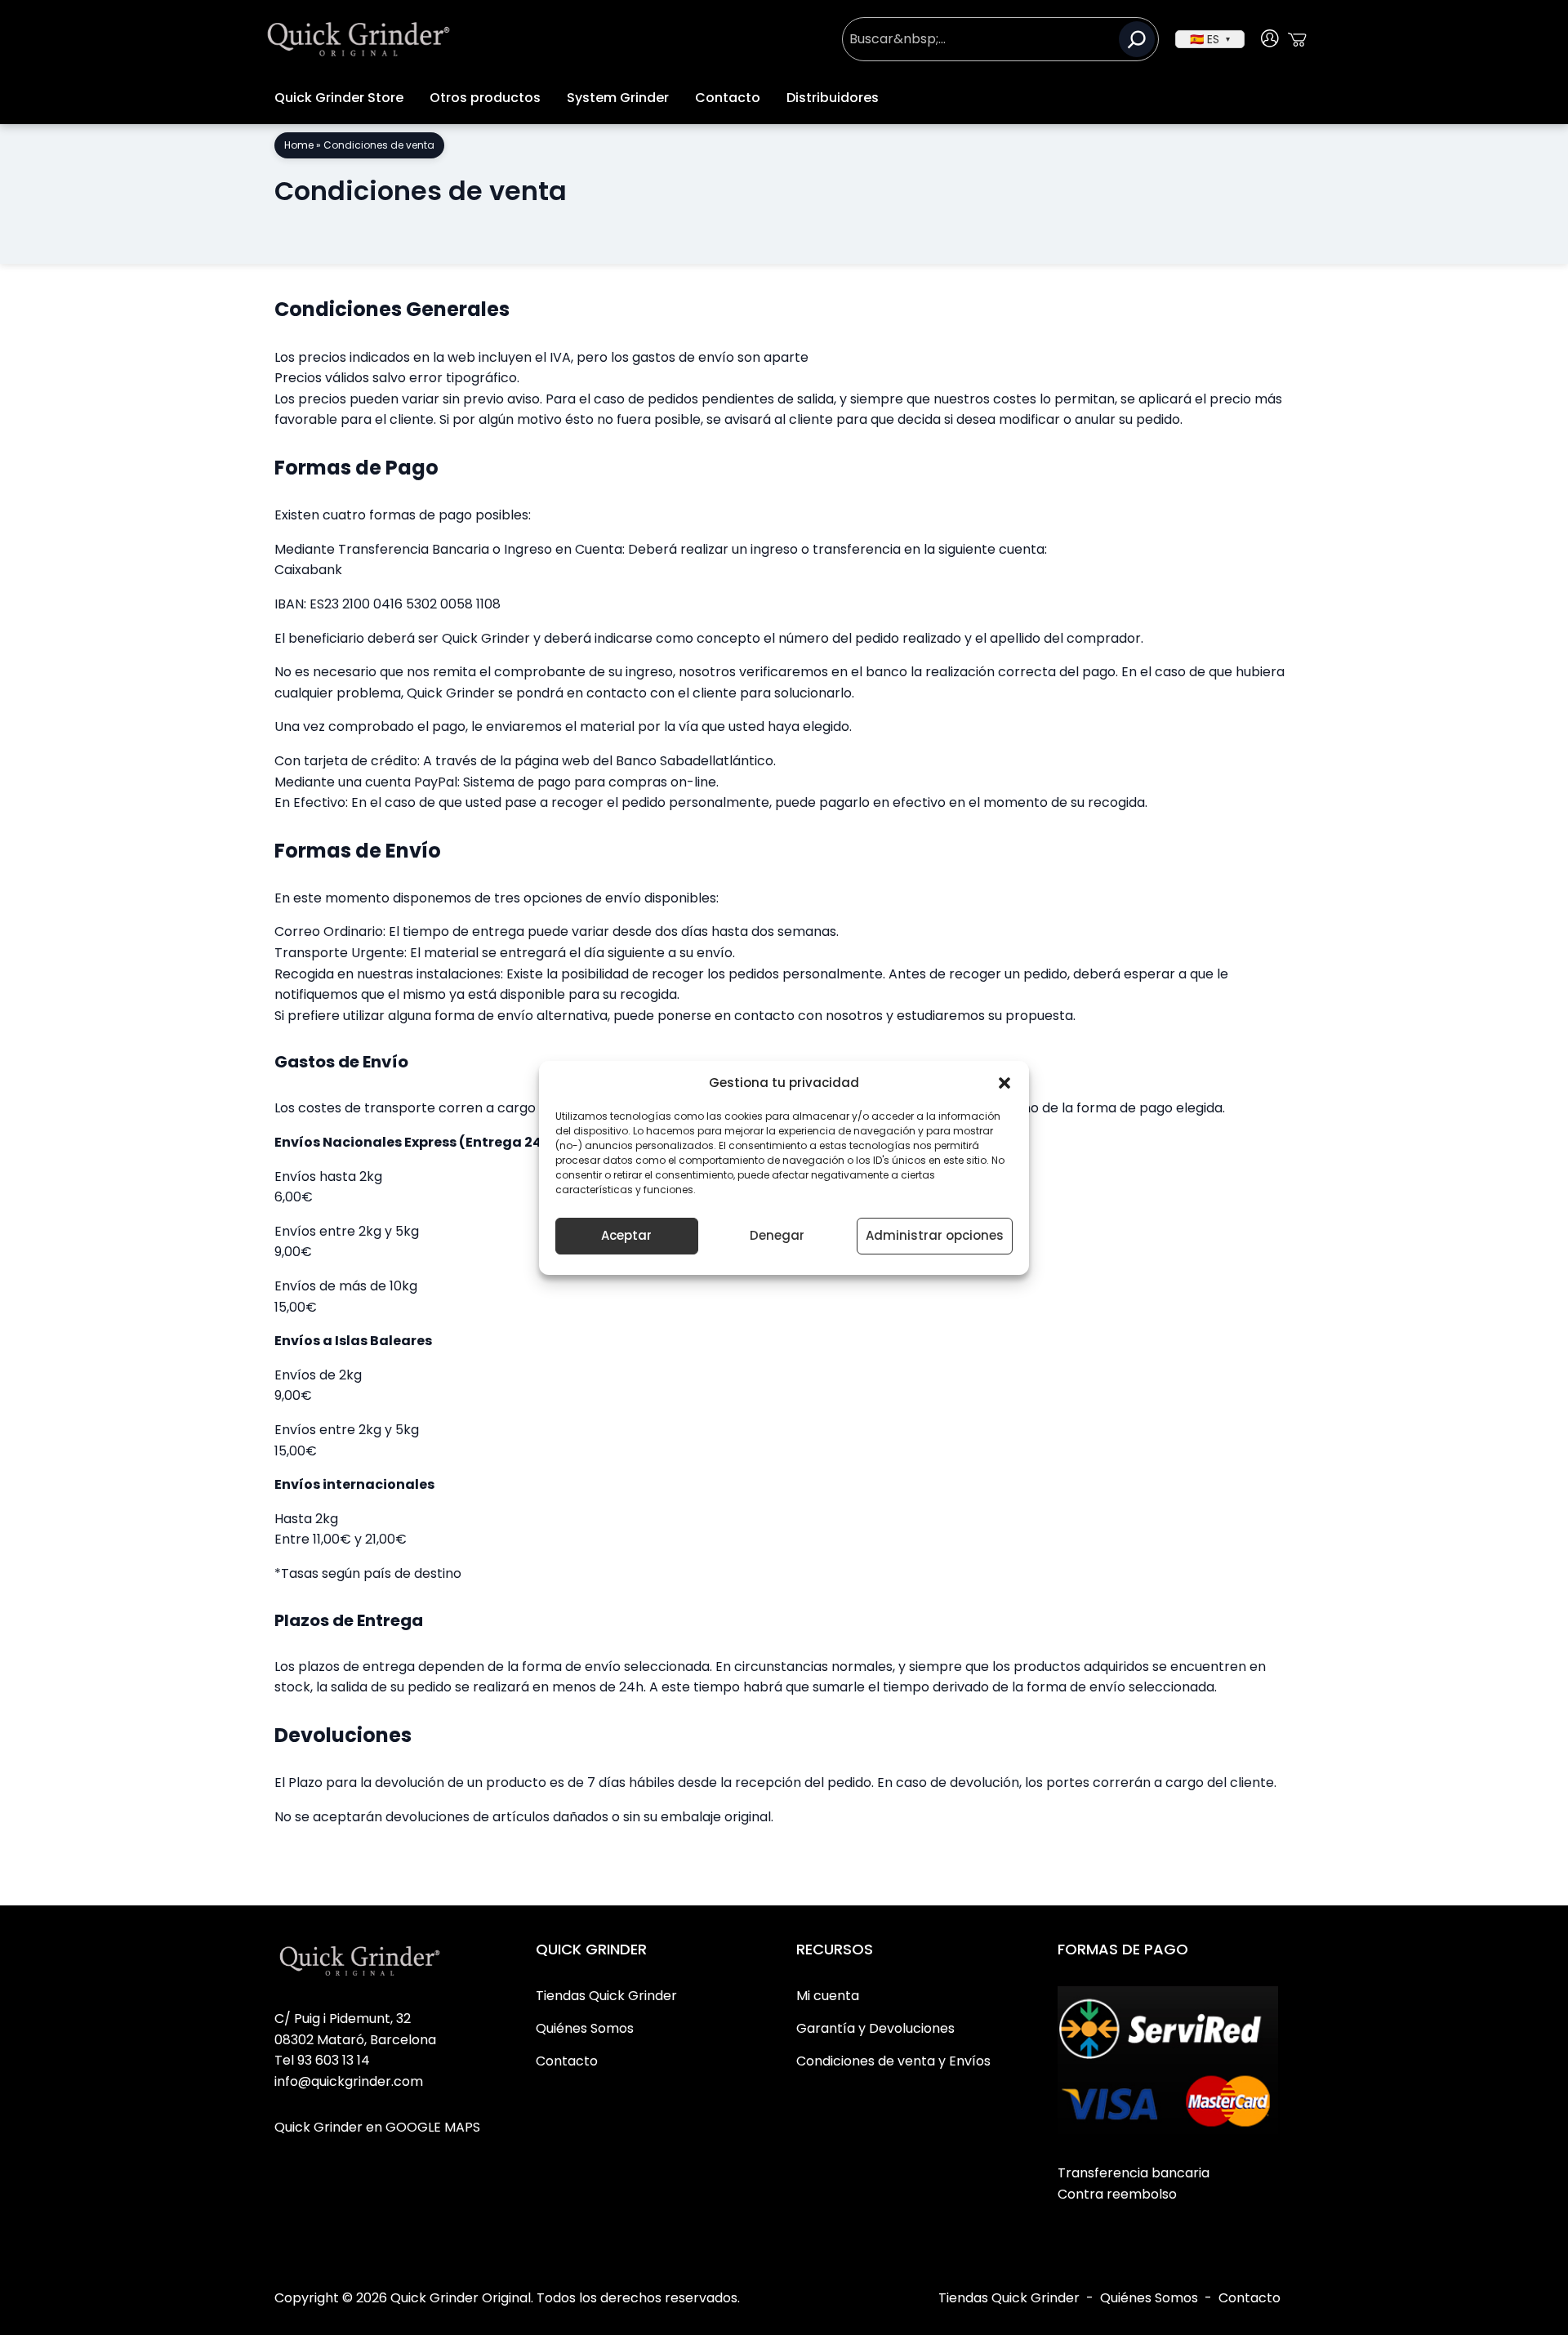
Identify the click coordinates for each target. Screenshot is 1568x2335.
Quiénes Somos (1149, 2298)
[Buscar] (1137, 39)
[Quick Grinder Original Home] (359, 39)
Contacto (728, 98)
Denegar (777, 1235)
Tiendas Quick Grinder (1009, 2298)
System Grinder (618, 98)
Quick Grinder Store (339, 98)
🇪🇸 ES (1210, 39)
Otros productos (485, 98)
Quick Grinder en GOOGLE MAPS (377, 2127)
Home (299, 145)
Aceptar (626, 1235)
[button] (1004, 1083)
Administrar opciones (935, 1235)
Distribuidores (833, 98)
